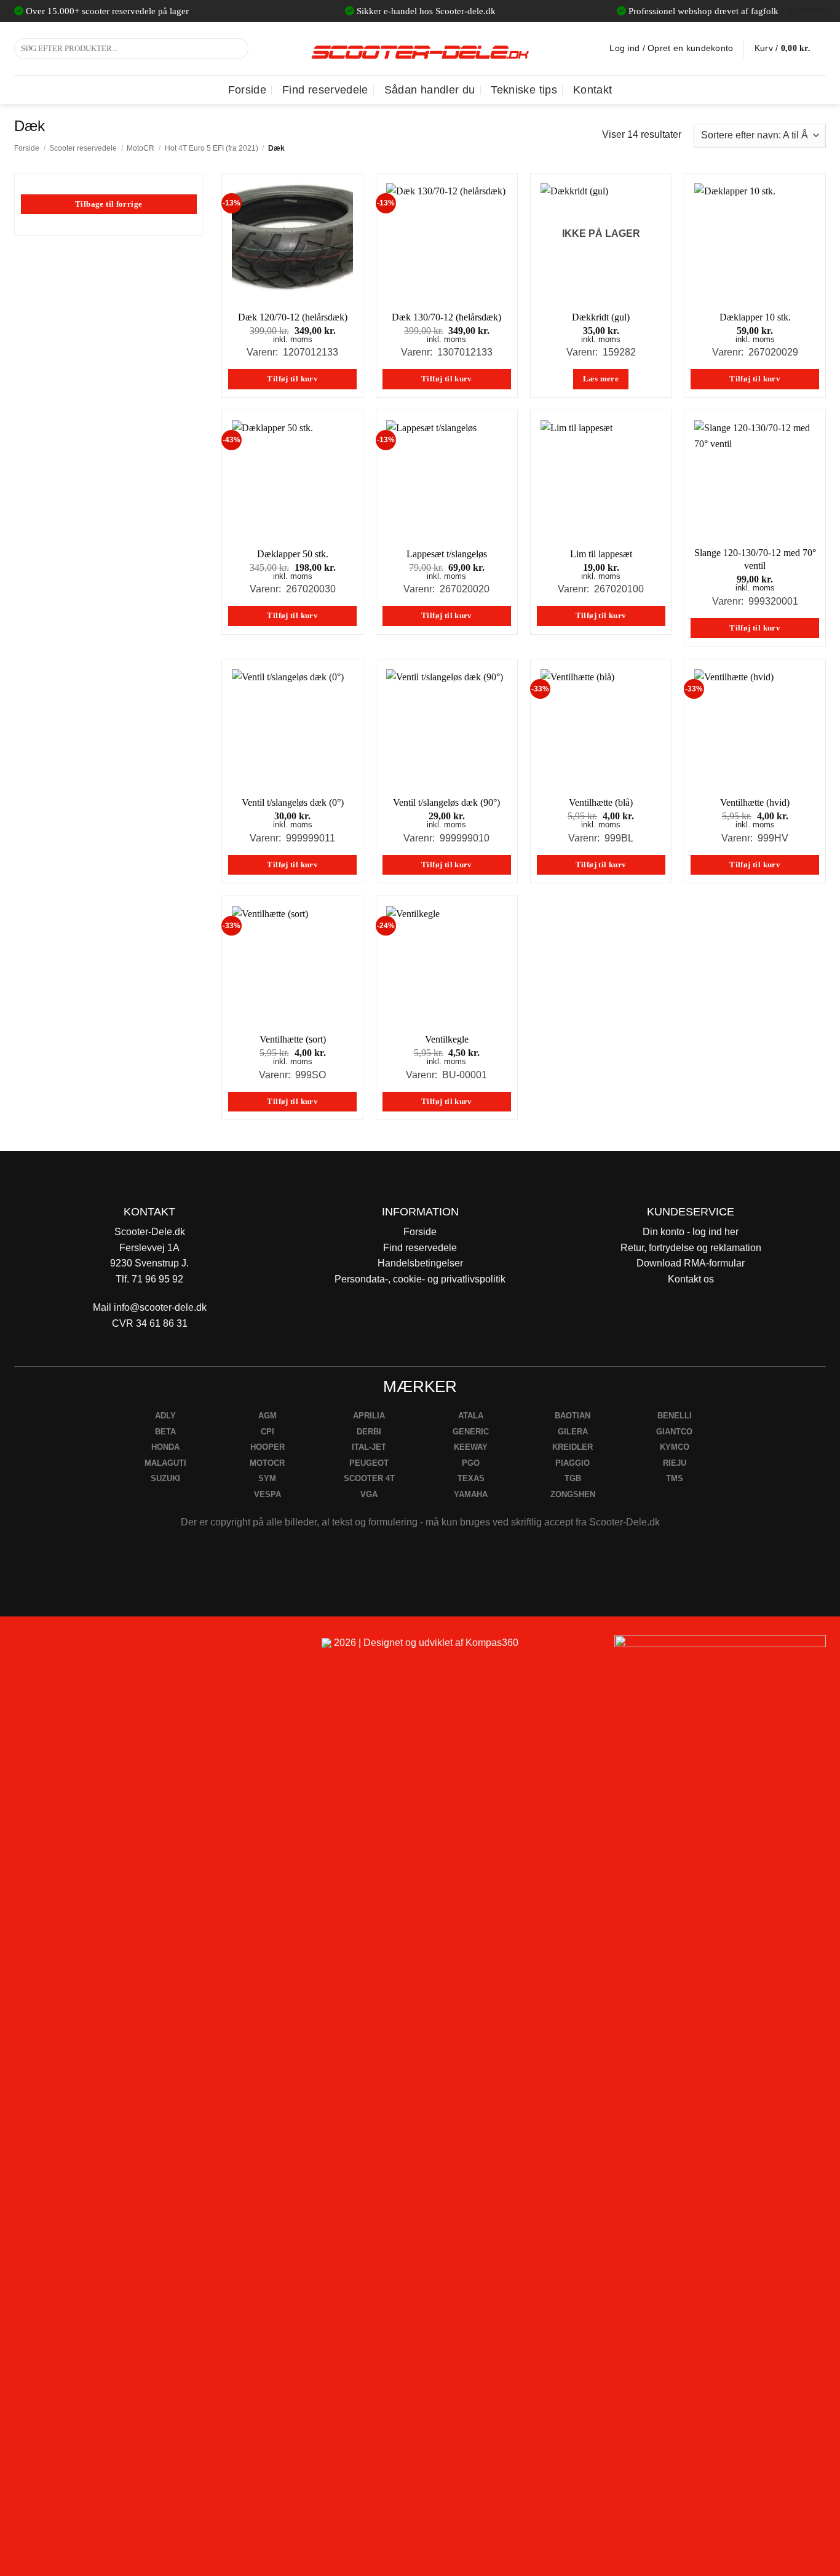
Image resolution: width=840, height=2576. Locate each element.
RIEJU (675, 1463)
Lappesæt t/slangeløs (447, 554)
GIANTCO (674, 1432)
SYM (267, 1478)
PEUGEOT (369, 1463)
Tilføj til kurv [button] (292, 379)
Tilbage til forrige (109, 204)
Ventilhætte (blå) (601, 802)
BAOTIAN (573, 1416)
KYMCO (675, 1447)
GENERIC (471, 1432)
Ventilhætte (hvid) (755, 802)
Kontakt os (691, 1279)
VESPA (267, 1494)
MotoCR (141, 148)
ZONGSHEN (573, 1494)
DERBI (369, 1432)
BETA (165, 1432)
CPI (267, 1432)
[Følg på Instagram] (57, 1648)
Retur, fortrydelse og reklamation (691, 1248)
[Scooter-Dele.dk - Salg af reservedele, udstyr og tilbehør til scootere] (420, 49)
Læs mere (601, 379)
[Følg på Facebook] (29, 1648)
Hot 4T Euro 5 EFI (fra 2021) (212, 148)
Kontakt (592, 90)
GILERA (573, 1432)
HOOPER (267, 1447)
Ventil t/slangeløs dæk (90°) (446, 802)
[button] (790, 49)
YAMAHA (471, 1494)
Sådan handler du (430, 90)
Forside (247, 90)
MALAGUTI (165, 1463)
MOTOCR (267, 1463)
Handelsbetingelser (420, 1263)
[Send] (237, 49)
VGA (369, 1494)
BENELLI (675, 1416)
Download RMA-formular (691, 1263)
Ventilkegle (447, 1039)
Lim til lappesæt (601, 554)
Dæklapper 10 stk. (755, 317)
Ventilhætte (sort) (293, 1039)
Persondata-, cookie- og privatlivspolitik (420, 1279)
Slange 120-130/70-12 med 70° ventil (755, 559)
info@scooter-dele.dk (160, 1307)
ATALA (471, 1416)
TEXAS (471, 1478)
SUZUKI (165, 1478)
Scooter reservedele (83, 148)
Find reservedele (325, 90)
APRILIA (369, 1416)
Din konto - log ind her (691, 1232)
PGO (471, 1463)
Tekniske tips (524, 90)
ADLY (165, 1416)
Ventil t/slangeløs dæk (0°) (293, 802)
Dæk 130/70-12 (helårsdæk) (446, 317)
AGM (267, 1416)
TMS (675, 1478)
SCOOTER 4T (369, 1478)
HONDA (165, 1447)
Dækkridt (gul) (601, 317)
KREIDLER (573, 1447)
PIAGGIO (573, 1463)
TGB (573, 1478)
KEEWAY (471, 1447)
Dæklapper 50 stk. (293, 554)
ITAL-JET (369, 1447)
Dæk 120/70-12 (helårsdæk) (293, 317)
